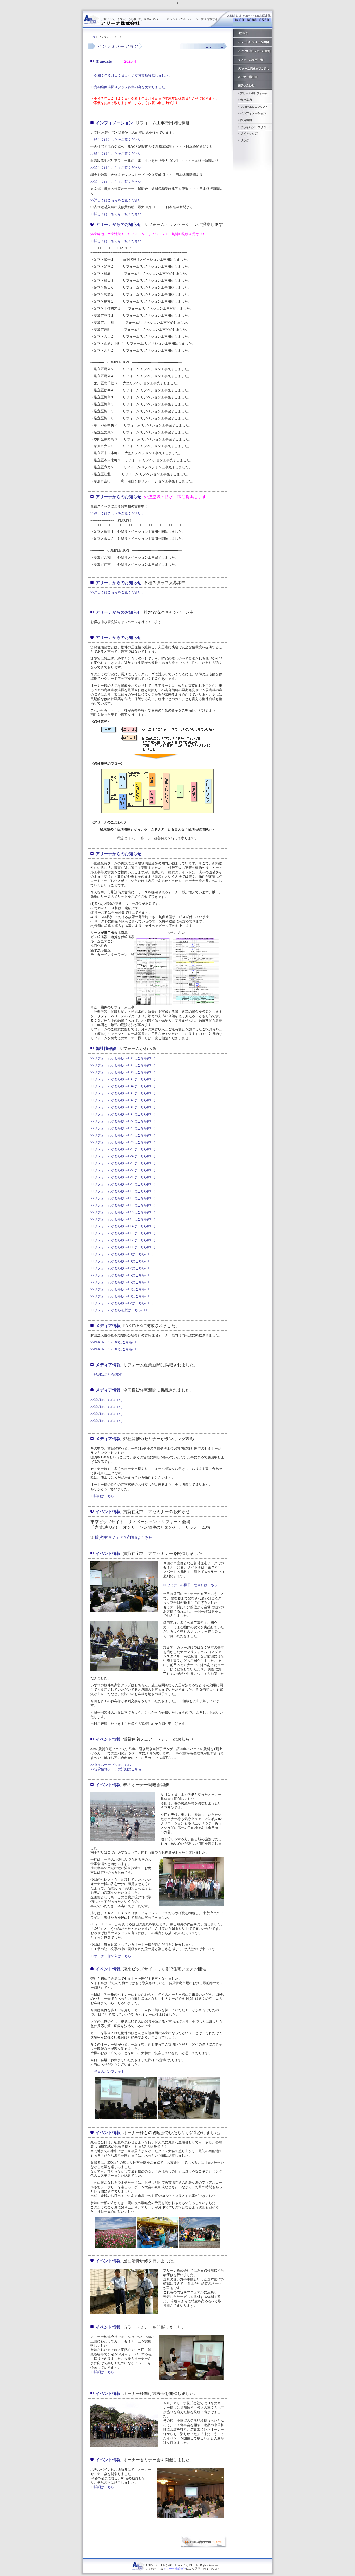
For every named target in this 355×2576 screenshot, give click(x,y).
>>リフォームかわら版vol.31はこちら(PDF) (123, 1107)
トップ (92, 37)
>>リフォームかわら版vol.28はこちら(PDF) (123, 1128)
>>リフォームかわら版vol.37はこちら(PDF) (123, 1065)
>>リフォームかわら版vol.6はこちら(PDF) (122, 1275)
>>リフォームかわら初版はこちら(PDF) (120, 1310)
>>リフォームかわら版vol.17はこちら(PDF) (123, 1205)
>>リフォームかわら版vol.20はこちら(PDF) (123, 1184)
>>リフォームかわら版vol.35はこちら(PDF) (123, 1079)
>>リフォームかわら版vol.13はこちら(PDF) (123, 1233)
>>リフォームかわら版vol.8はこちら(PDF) (122, 1261)
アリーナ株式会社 (175, 2569)
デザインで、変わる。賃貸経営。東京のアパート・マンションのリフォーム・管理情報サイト (161, 19)
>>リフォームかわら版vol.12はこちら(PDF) (123, 1240)
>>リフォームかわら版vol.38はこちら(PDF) (123, 1058)
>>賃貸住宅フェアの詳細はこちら (116, 1769)
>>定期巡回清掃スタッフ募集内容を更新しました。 (129, 87)
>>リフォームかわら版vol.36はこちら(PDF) (123, 1072)
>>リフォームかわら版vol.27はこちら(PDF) (123, 1135)
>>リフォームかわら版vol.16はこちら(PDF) (123, 1212)
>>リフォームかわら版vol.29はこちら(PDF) (123, 1121)
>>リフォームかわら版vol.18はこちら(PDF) (123, 1198)
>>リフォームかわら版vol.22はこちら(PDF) (123, 1170)
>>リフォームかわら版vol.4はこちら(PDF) (122, 1289)
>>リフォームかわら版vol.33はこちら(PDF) (123, 1093)
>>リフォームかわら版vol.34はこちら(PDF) (123, 1086)
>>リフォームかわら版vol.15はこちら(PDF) (123, 1219)
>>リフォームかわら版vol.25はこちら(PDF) (123, 1149)
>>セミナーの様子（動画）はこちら (190, 1585)
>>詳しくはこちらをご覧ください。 (118, 140)
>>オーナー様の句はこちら (111, 1956)
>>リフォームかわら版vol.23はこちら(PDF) (123, 1163)
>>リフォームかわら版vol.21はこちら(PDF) (123, 1177)
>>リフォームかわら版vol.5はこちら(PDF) (122, 1282)
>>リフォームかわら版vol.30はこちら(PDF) (123, 1114)
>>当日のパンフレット (107, 2071)
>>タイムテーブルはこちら (111, 1765)
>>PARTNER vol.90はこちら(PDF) (115, 1342)
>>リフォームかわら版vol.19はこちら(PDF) (123, 1191)
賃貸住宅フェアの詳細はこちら (124, 1537)
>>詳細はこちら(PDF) (106, 1374)
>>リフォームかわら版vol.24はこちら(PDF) (123, 1156)
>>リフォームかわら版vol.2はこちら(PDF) (122, 1303)
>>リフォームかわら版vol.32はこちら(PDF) (123, 1100)
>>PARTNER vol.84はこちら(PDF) (115, 1349)
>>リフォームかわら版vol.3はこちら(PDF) (122, 1296)
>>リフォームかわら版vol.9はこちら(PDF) (122, 1254)
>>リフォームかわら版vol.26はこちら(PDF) (123, 1142)
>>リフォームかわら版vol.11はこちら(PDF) (123, 1247)
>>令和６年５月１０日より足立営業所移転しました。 (131, 76)
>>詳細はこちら (102, 1496)
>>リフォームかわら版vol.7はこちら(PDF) (122, 1268)
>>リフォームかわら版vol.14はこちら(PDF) (123, 1226)
